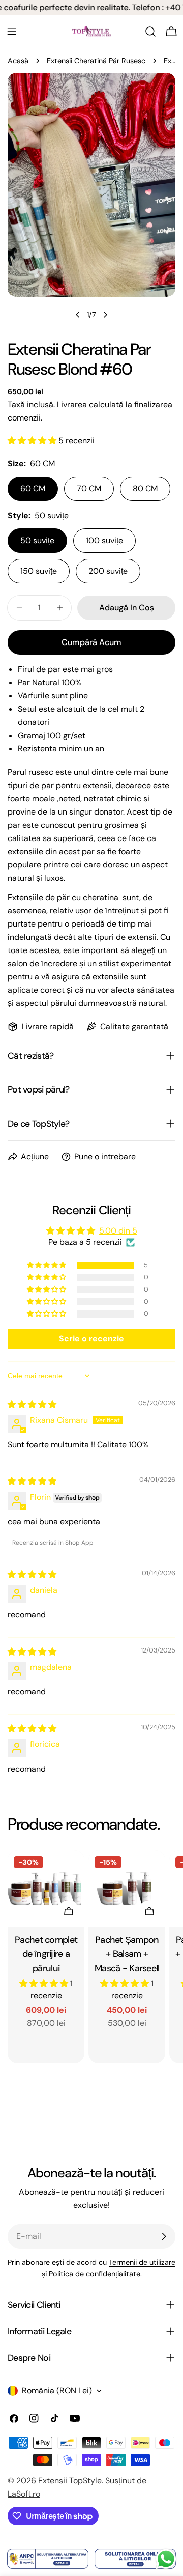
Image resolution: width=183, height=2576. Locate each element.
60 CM (33, 488)
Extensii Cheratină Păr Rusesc (96, 61)
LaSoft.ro (24, 2494)
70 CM (89, 488)
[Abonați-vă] (164, 2236)
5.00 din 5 (118, 1231)
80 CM (145, 488)
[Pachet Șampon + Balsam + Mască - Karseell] (127, 1888)
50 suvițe (37, 540)
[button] (33, 441)
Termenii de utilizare (142, 2262)
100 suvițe (104, 540)
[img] (32, 1404)
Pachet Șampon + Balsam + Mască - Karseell (127, 1954)
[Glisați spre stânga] (78, 315)
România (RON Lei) (57, 2390)
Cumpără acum (91, 642)
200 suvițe (108, 571)
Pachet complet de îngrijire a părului (46, 1954)
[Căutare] (150, 32)
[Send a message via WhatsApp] (166, 2559)
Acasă (18, 61)
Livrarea (72, 404)
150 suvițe (39, 571)
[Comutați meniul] (12, 32)
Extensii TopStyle (70, 2481)
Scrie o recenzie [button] (91, 1339)
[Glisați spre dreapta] (105, 315)
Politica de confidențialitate (95, 2274)
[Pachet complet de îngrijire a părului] (46, 1888)
